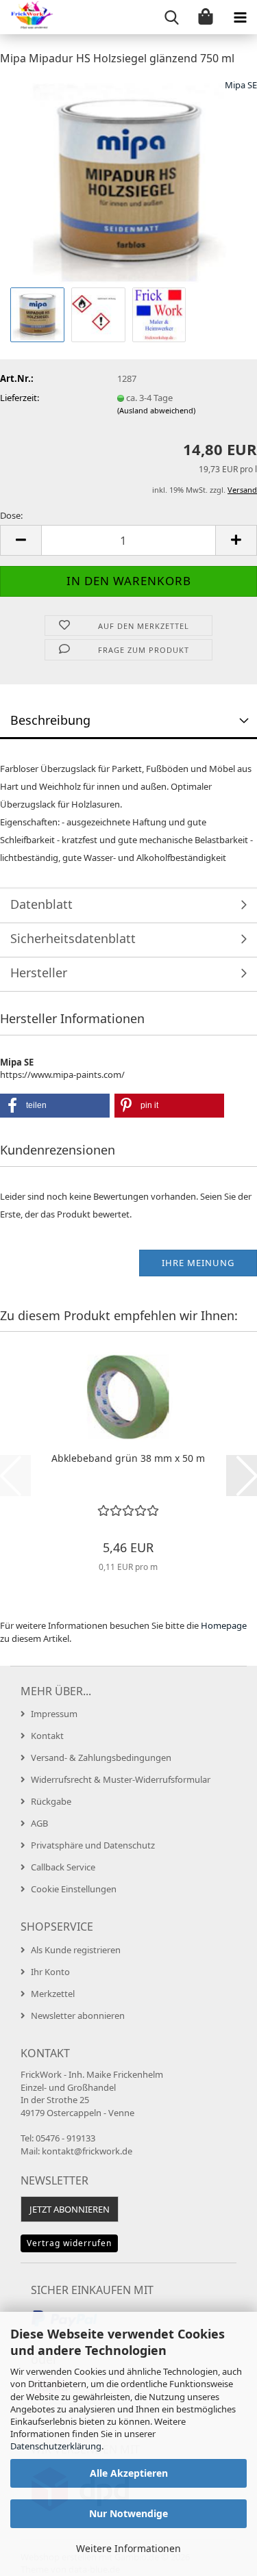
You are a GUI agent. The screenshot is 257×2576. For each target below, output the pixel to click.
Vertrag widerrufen (69, 2243)
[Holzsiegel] (129, 180)
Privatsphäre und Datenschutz (93, 1845)
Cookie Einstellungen (74, 1889)
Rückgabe (51, 1801)
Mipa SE (241, 85)
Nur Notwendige (128, 2513)
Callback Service (63, 1867)
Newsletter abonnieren (78, 2015)
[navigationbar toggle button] (240, 17)
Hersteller (39, 973)
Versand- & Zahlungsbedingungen (101, 1757)
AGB (39, 1823)
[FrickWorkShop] (27, 17)
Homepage (224, 1625)
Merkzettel (53, 1994)
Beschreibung (50, 720)
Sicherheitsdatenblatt (73, 938)
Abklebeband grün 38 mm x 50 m (128, 1458)
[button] (21, 540)
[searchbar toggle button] (171, 17)
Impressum (54, 1714)
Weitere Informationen (128, 2548)
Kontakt (47, 1736)
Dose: (11, 515)
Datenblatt (41, 904)
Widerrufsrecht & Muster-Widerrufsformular (121, 1779)
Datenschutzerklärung (56, 2446)
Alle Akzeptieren (129, 2473)
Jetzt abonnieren (70, 2209)
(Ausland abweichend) (156, 410)
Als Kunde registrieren (76, 1950)
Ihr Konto (50, 1972)
